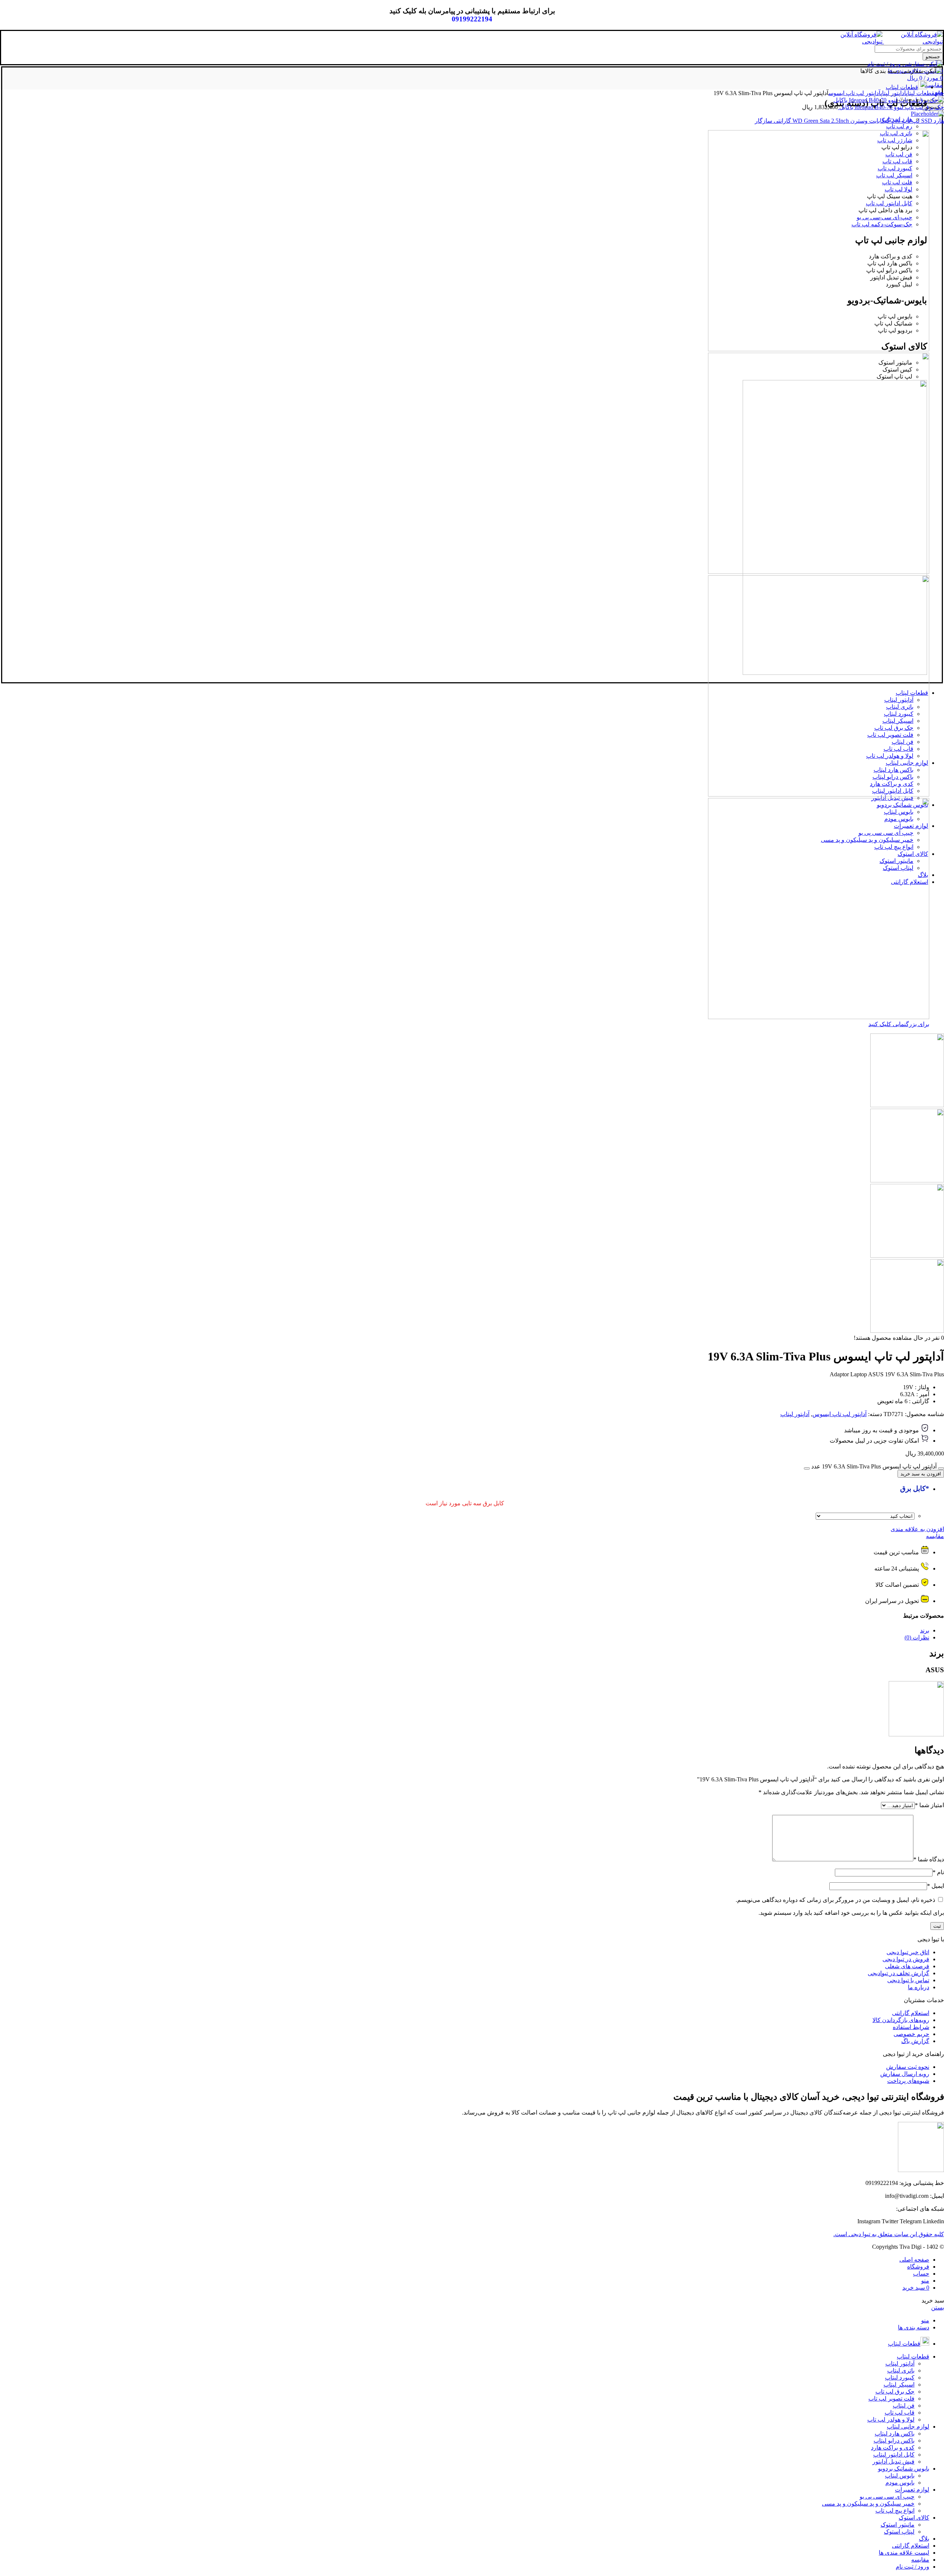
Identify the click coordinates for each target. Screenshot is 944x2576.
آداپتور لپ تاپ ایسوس (855, 93)
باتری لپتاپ (901, 2371)
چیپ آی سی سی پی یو (887, 2497)
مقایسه (935, 1536)
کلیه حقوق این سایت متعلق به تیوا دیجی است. (889, 2234)
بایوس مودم (900, 2483)
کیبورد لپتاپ (900, 2378)
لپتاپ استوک (899, 2532)
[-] (941, 1468)
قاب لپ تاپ (900, 2413)
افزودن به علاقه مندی (917, 1529)
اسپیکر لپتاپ (899, 2385)
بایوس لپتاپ (900, 2476)
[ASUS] (916, 1734)
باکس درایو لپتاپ (894, 2441)
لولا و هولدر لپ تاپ (891, 2420)
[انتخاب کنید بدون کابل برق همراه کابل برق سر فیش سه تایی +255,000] (865, 1516)
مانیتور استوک (898, 2525)
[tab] (465, 1630)
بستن (938, 2307)
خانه (939, 93)
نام (938, 1872)
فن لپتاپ (904, 2406)
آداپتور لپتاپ (893, 93)
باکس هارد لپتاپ (895, 2434)
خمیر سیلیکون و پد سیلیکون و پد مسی (868, 2504)
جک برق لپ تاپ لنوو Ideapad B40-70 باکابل (891, 107)
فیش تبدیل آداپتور (893, 2462)
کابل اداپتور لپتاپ (894, 2455)
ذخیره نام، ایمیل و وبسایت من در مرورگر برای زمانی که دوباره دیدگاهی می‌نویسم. (835, 1900)
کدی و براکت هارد (893, 2448)
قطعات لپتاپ (920, 93)
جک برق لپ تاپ (895, 2392)
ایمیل (936, 1886)
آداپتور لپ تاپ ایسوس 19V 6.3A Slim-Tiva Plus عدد (874, 1466)
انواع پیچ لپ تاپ (895, 2511)
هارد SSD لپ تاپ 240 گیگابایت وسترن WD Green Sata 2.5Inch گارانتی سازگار (849, 121)
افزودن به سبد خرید (921, 1474)
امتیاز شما (929, 1805)
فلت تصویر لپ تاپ (891, 2399)
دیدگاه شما (929, 1859)
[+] (807, 1468)
